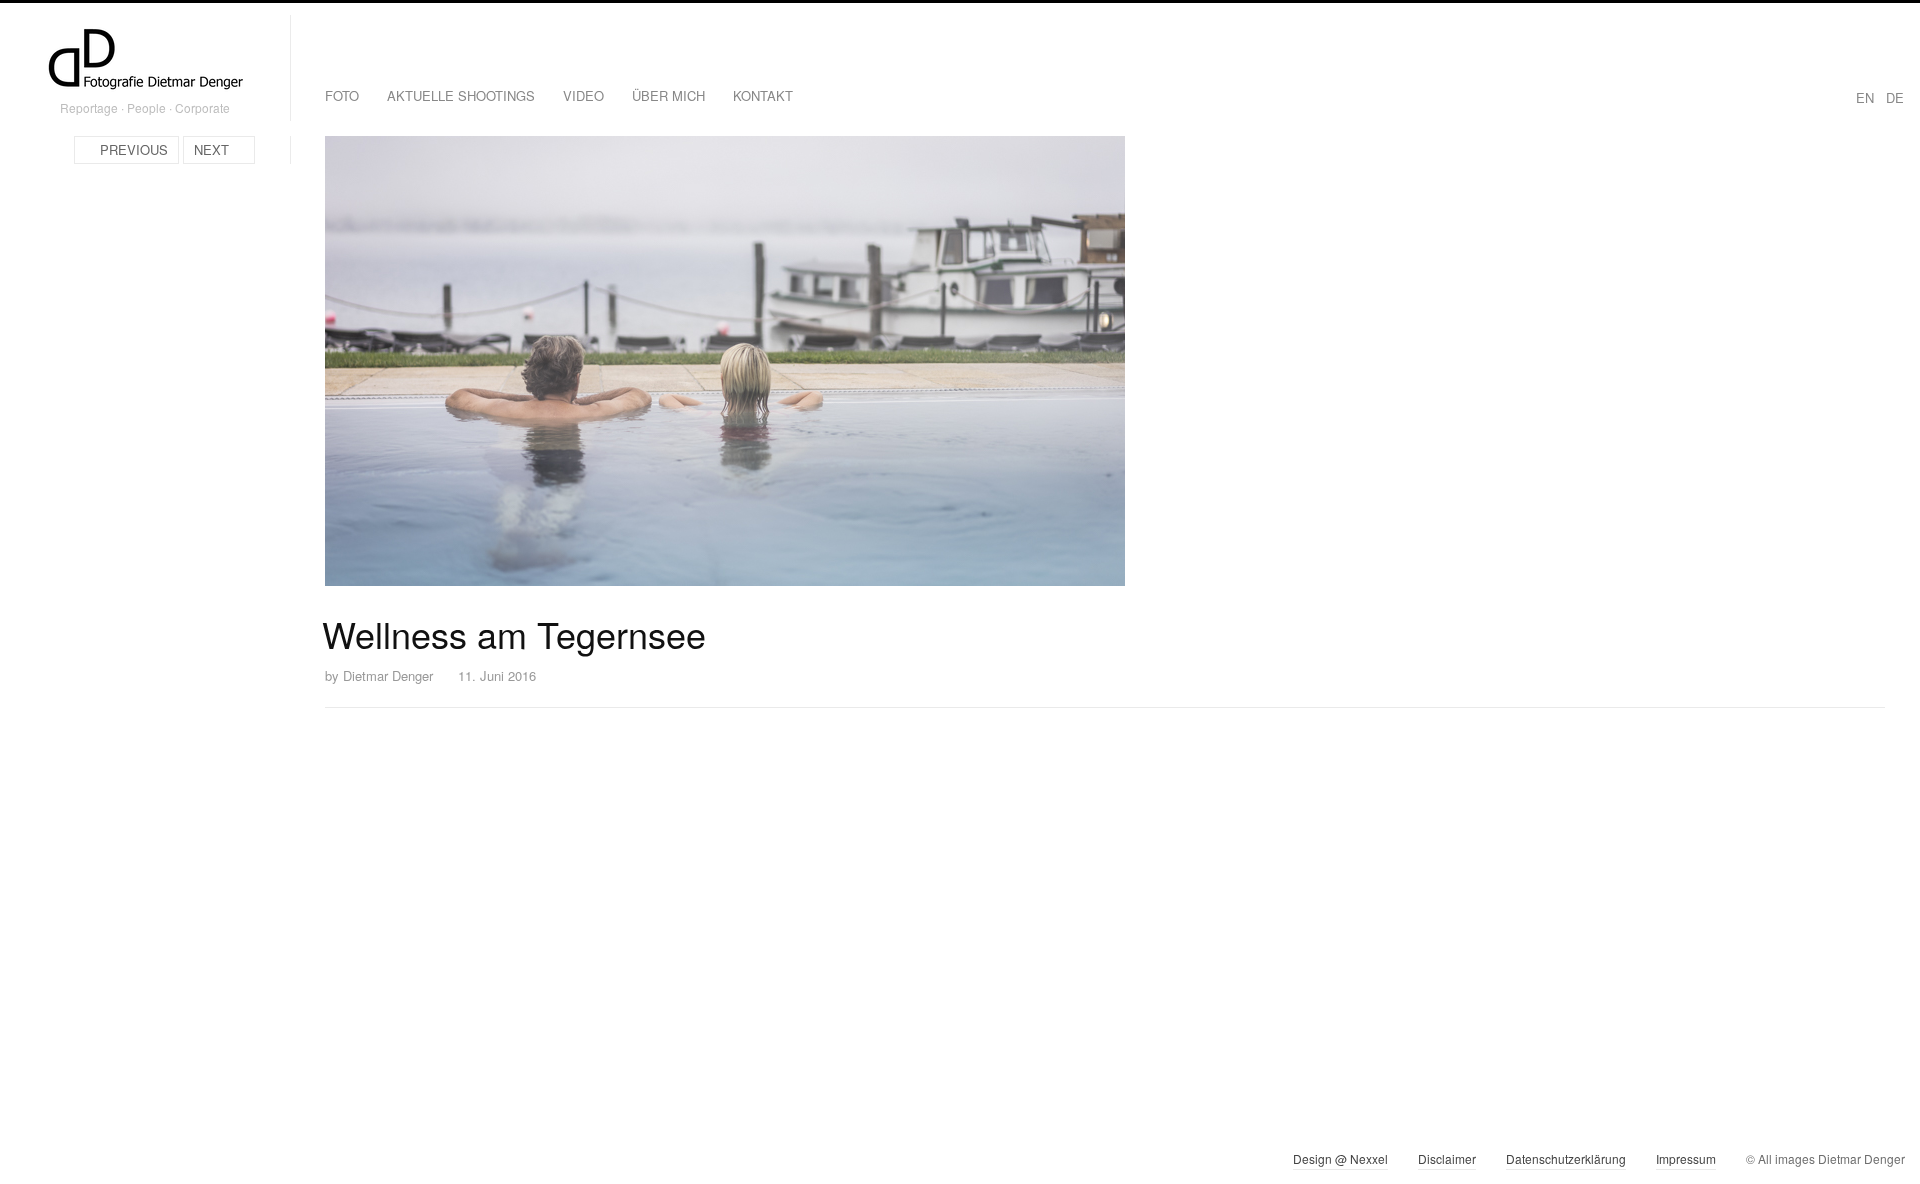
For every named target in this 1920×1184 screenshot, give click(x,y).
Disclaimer (1447, 1158)
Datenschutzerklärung (1566, 1158)
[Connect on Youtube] (102, 1163)
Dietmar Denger (388, 675)
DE (1895, 97)
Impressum (1686, 1158)
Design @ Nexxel (1340, 1158)
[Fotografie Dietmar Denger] (145, 61)
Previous (134, 149)
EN (1865, 97)
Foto (342, 95)
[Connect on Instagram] (30, 1163)
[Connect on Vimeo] (66, 1163)
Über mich (668, 95)
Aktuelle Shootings (461, 95)
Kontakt (763, 95)
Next (211, 149)
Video (583, 95)
